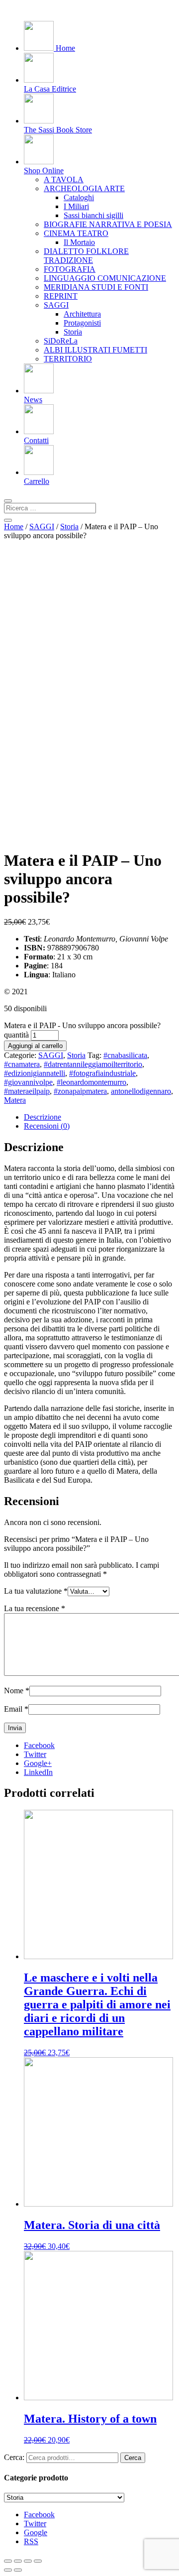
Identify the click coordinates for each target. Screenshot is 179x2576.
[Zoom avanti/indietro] (38, 2561)
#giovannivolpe (28, 1082)
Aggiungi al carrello (35, 1046)
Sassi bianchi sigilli (93, 215)
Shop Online (44, 171)
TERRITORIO (68, 359)
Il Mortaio (79, 242)
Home (64, 48)
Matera (15, 1100)
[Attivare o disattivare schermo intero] (28, 2561)
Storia (73, 332)
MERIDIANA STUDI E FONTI (96, 287)
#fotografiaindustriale (102, 1073)
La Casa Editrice (50, 89)
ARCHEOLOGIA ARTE (84, 188)
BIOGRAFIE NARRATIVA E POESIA (108, 224)
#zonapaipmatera (80, 1091)
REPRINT (61, 296)
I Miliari (76, 206)
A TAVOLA (64, 179)
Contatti (36, 440)
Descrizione (43, 1117)
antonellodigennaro (141, 1091)
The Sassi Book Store (58, 130)
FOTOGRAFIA (70, 269)
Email (16, 1709)
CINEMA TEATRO (76, 233)
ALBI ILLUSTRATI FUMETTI (95, 350)
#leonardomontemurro (91, 1082)
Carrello (37, 481)
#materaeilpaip (27, 1091)
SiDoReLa (61, 341)
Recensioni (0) (47, 1126)
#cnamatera (22, 1064)
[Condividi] (18, 2561)
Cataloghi (79, 197)
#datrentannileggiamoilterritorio (93, 1064)
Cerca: (14, 2457)
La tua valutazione (36, 1591)
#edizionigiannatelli (35, 1073)
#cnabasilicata (125, 1055)
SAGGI (56, 305)
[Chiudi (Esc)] (8, 2561)
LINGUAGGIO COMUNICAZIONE (105, 278)
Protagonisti (82, 323)
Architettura (82, 314)
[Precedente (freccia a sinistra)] (8, 2570)
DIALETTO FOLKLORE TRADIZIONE (86, 256)
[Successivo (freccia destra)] (18, 2570)
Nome (17, 1691)
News (33, 400)
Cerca (133, 2458)
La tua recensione (35, 1608)
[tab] (99, 1117)
